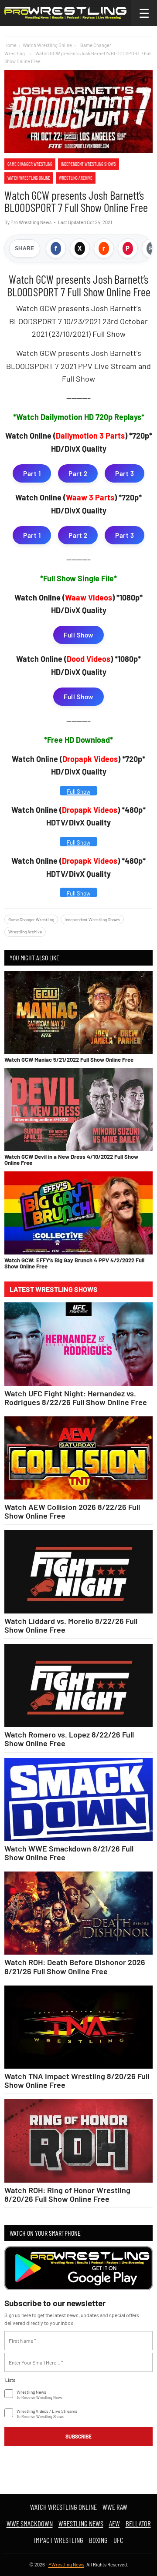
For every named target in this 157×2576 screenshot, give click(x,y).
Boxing (98, 2540)
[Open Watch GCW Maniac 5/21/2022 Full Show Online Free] (78, 1012)
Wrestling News (81, 2523)
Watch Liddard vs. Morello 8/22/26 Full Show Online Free (71, 1625)
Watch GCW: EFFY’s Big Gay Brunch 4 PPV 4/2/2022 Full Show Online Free (74, 1263)
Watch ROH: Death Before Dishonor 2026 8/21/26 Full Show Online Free (75, 1966)
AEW (114, 2523)
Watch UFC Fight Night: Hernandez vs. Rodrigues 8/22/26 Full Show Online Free (76, 1398)
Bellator (138, 2523)
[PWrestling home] (65, 13)
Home (10, 45)
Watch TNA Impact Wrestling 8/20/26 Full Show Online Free (77, 2080)
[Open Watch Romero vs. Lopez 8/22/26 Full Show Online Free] (78, 1685)
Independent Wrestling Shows (89, 164)
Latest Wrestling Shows (54, 1289)
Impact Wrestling (59, 2540)
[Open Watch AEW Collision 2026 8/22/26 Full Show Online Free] (78, 1458)
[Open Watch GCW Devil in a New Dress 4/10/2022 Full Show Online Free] (78, 1109)
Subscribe (78, 2436)
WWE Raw (115, 2507)
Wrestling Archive (76, 178)
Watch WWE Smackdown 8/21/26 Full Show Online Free (69, 1853)
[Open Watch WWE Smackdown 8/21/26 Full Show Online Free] (78, 1800)
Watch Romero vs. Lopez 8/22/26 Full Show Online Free (69, 1739)
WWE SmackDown (30, 2523)
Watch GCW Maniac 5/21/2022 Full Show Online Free (69, 1060)
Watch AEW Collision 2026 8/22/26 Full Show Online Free (72, 1511)
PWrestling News (66, 2564)
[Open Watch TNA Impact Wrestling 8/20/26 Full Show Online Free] (78, 2027)
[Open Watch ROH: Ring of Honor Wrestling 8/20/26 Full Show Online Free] (78, 2141)
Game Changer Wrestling (30, 164)
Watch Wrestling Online (47, 45)
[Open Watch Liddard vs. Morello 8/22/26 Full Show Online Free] (78, 1571)
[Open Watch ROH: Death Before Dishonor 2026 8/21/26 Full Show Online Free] (78, 1913)
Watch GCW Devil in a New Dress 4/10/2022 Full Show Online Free (71, 1160)
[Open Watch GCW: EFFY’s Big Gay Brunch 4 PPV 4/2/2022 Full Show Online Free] (78, 1213)
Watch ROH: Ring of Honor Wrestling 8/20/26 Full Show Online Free (67, 2194)
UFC (118, 2540)
